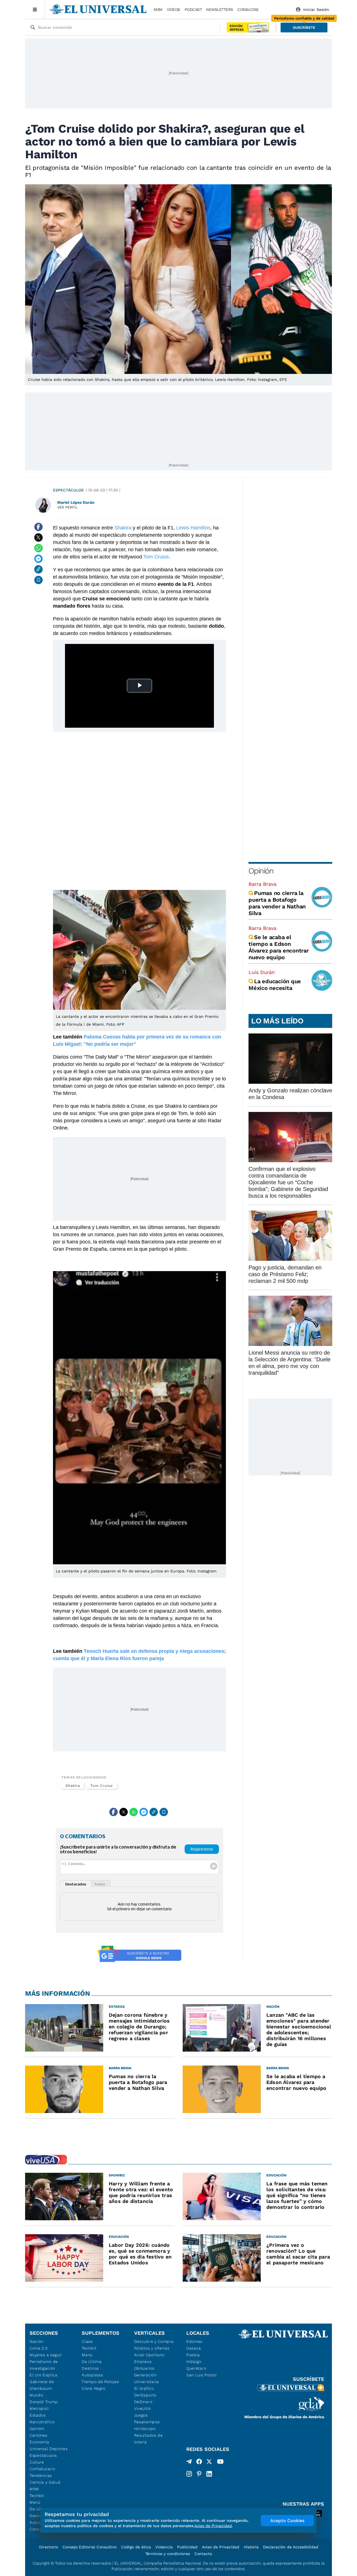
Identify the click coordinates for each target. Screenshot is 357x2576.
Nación (36, 2341)
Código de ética (136, 2547)
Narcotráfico (42, 2422)
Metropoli (39, 2408)
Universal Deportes (49, 2449)
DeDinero (143, 2402)
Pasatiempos (147, 2422)
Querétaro (196, 2368)
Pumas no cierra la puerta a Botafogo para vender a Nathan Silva (277, 903)
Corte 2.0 (39, 2348)
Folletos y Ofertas (152, 2348)
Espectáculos (68, 490)
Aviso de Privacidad (221, 2547)
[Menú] (35, 9)
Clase (87, 2341)
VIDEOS (173, 9)
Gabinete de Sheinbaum (42, 2385)
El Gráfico (144, 2388)
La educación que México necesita (275, 985)
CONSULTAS (248, 9)
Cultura (37, 2462)
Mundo (36, 2395)
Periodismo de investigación (44, 2365)
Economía (39, 2442)
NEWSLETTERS (219, 9)
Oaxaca (194, 2348)
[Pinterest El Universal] (199, 2474)
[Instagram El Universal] (189, 2474)
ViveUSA (143, 2408)
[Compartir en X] (38, 538)
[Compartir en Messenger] (38, 559)
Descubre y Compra (154, 2341)
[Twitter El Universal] (209, 2463)
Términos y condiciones (168, 2554)
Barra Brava (262, 884)
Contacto (203, 2554)
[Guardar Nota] (38, 580)
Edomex (194, 2341)
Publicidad (187, 2547)
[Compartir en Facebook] (38, 527)
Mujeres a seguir (46, 2355)
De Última (92, 2362)
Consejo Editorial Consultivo (90, 2547)
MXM (158, 9)
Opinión (261, 871)
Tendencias (41, 2475)
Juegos (141, 2415)
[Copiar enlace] (38, 569)
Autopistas (92, 2375)
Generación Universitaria (147, 2378)
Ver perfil (67, 507)
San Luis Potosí (202, 2375)
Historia (251, 2547)
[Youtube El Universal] (220, 2463)
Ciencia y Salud (45, 2482)
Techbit (37, 2496)
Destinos (90, 2368)
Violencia (164, 2547)
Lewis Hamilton (193, 528)
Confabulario (42, 2469)
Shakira (122, 528)
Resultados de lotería (149, 2439)
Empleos (143, 2362)
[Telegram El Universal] (189, 2463)
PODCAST (193, 9)
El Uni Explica (44, 2375)
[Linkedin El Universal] (209, 2474)
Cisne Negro (94, 2388)
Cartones (38, 2435)
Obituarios (144, 2368)
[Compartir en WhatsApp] (38, 548)
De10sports (145, 2395)
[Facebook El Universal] (199, 2463)
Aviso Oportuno (149, 2355)
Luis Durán (262, 972)
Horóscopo (145, 2429)
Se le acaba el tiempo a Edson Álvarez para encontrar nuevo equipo (279, 947)
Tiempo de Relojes (100, 2382)
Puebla (193, 2355)
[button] (304, 28)
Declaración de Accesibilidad (291, 2547)
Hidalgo (194, 2362)
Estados (38, 2415)
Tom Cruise (155, 557)
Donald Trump (44, 2402)
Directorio (49, 2547)
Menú (35, 2502)
